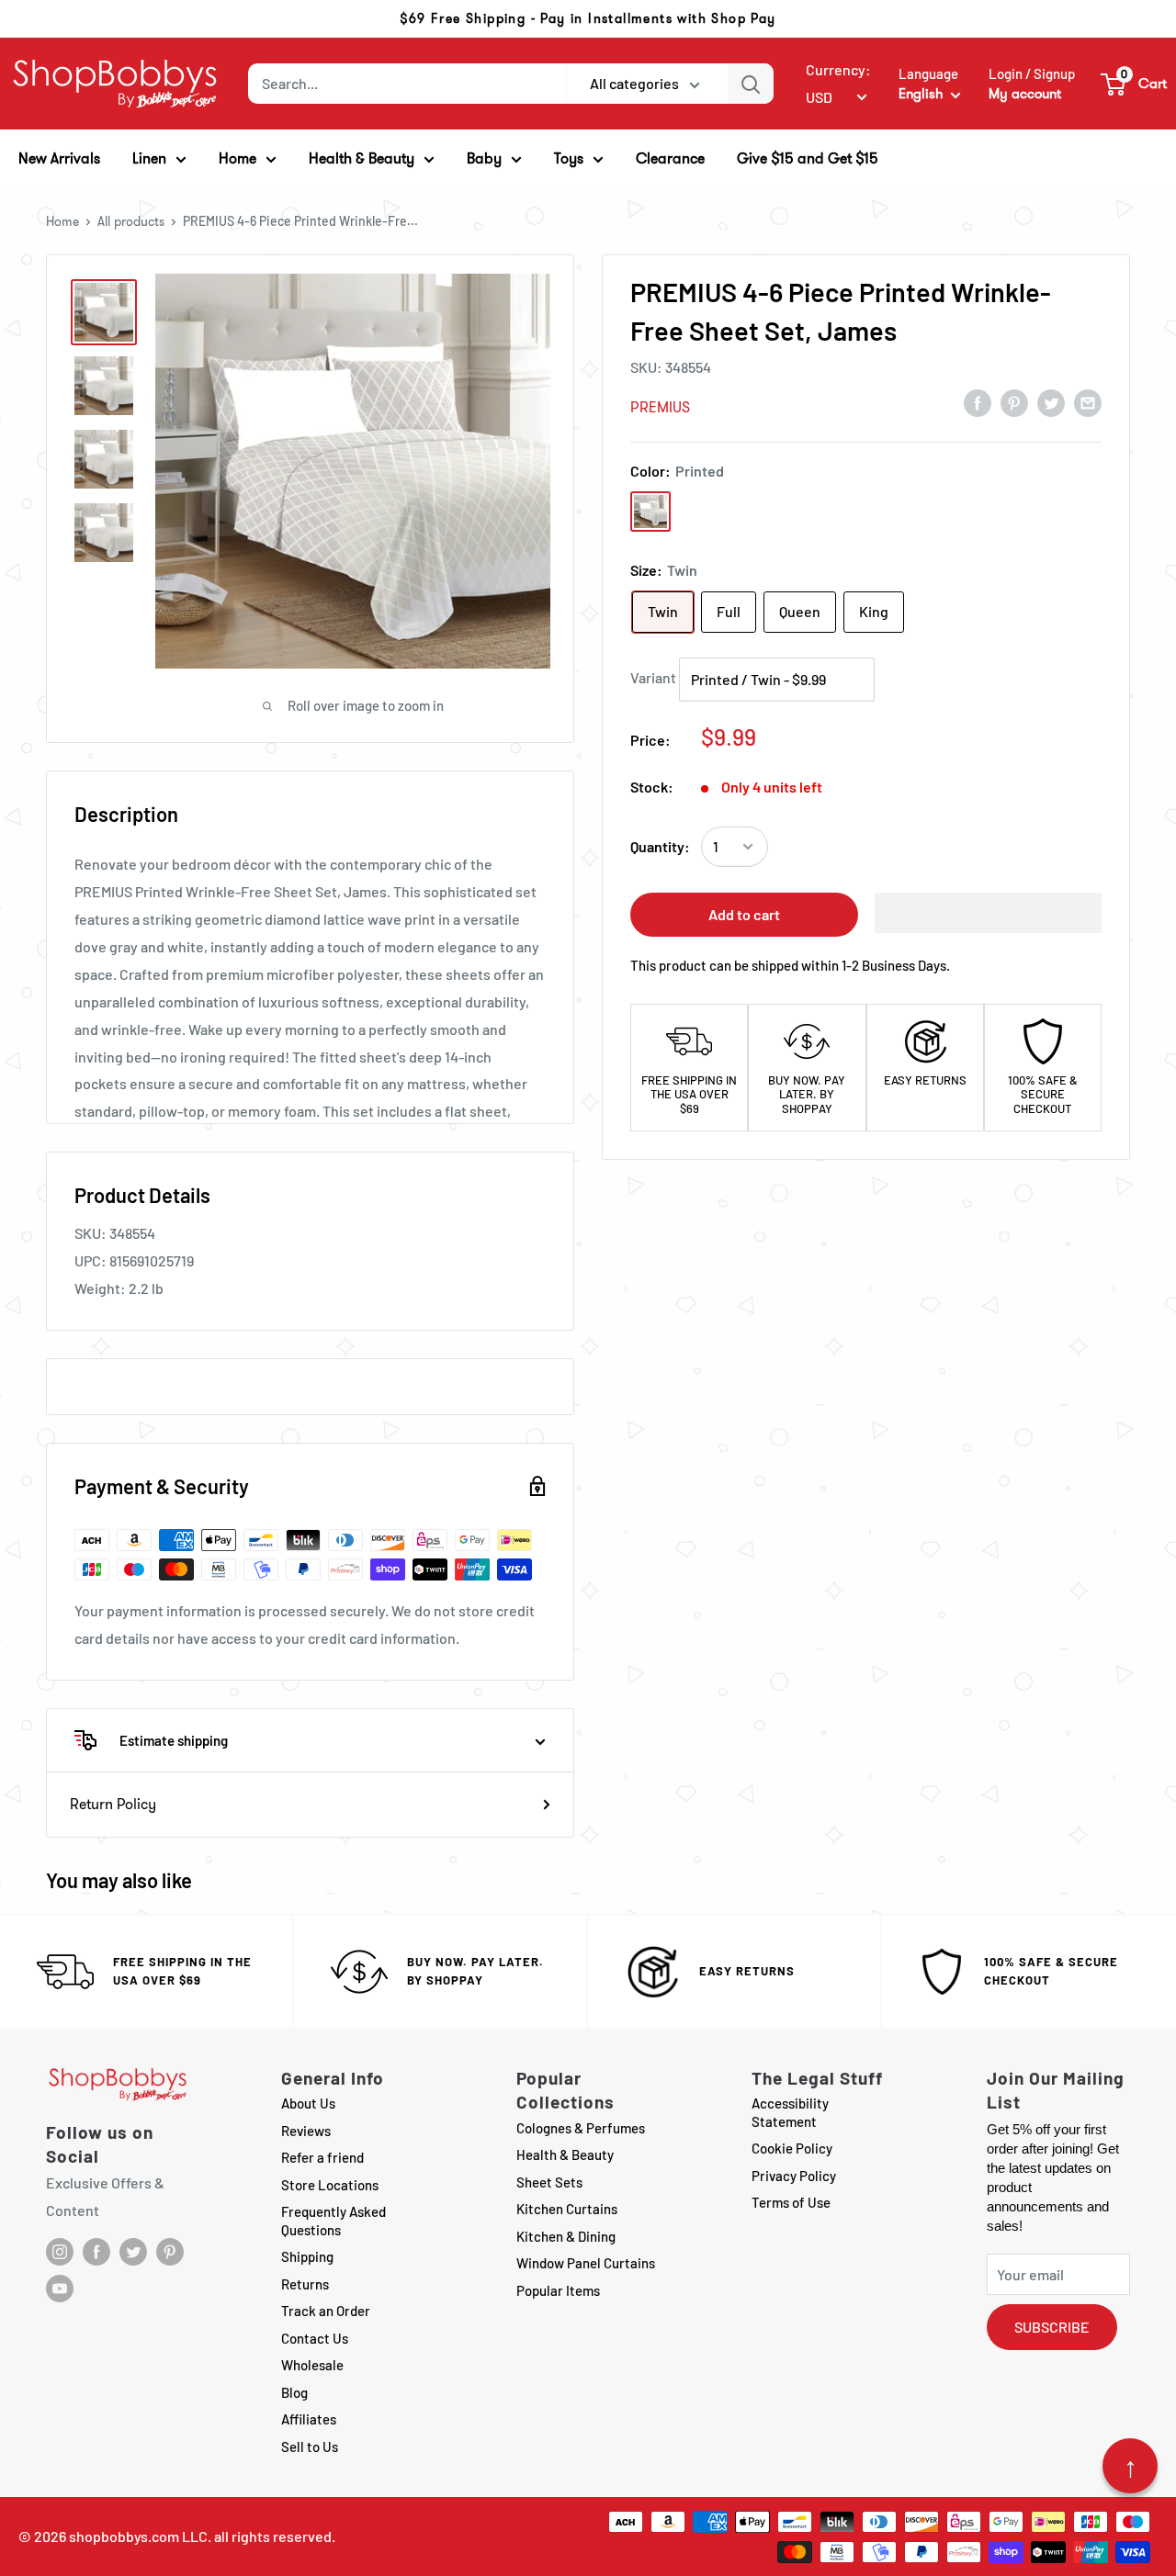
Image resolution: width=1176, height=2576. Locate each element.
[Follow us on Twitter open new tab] (133, 2252)
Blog (294, 2392)
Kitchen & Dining (566, 2236)
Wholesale (312, 2365)
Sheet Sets (549, 2182)
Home (62, 221)
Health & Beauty (565, 2154)
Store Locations (330, 2185)
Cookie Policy (792, 2148)
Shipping (307, 2256)
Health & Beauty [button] (362, 158)
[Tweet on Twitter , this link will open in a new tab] (1051, 402)
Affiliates (309, 2419)
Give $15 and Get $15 (808, 158)
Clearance (670, 158)
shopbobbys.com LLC (138, 2536)
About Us (308, 2103)
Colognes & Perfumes (581, 2128)
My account (1025, 94)
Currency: (838, 69)
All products (131, 221)
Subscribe (1052, 2327)
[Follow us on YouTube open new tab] (60, 2289)
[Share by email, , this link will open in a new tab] (1088, 402)
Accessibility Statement (790, 2112)
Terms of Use (791, 2202)
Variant (653, 677)
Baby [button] (484, 158)
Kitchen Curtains (567, 2209)
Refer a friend (322, 2157)
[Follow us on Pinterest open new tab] (170, 2252)
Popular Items (558, 2290)
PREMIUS (660, 407)
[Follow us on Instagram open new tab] (60, 2252)
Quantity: (660, 846)
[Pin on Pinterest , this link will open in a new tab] (1014, 402)
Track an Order (326, 2311)
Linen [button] (149, 158)
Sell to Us (310, 2447)
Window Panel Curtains (586, 2263)
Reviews (306, 2131)
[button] (1135, 84)
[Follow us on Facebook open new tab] (96, 2252)
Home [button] (237, 158)
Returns (305, 2284)
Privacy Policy (794, 2176)
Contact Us (315, 2338)
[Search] (751, 84)
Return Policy (113, 1804)
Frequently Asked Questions (334, 2221)
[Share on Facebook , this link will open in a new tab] (978, 402)
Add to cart (744, 914)
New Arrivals (59, 158)
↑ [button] (1131, 2466)
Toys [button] (569, 158)
